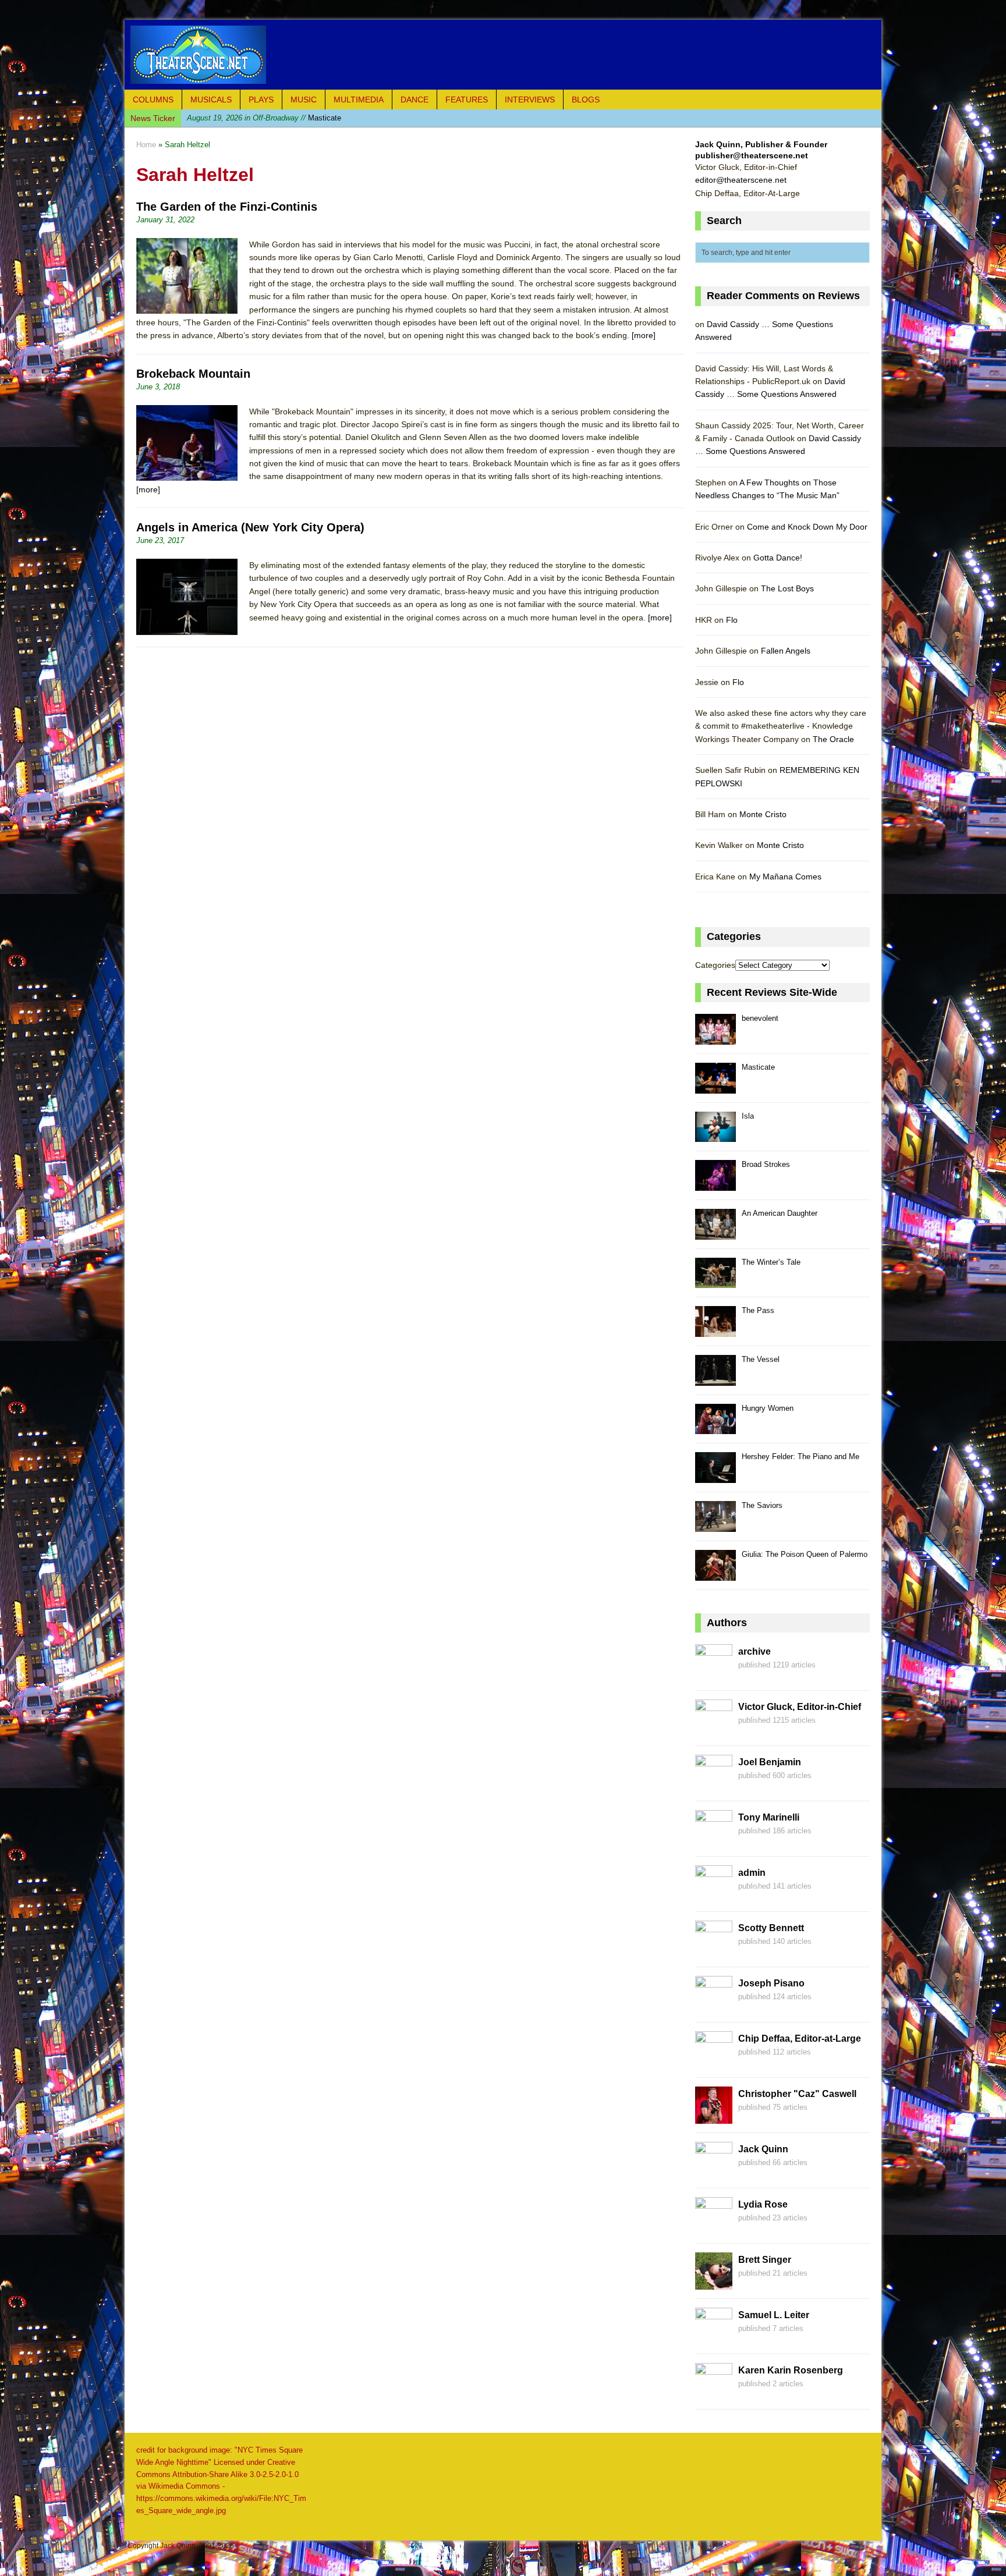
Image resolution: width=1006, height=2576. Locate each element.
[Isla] (715, 1136)
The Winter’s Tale (771, 1262)
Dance (415, 100)
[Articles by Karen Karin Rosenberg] (714, 2394)
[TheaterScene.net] (503, 55)
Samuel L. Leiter (774, 2315)
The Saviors (762, 1505)
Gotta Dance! (778, 558)
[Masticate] (715, 1087)
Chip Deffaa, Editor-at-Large (800, 2039)
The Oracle (833, 739)
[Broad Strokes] (715, 1184)
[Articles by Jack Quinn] (714, 2173)
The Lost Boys (787, 588)
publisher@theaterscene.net (752, 155)
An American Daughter (780, 1213)
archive (754, 1651)
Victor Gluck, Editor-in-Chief (800, 1707)
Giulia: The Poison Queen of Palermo (805, 1554)
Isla (249, 118)
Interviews (530, 100)
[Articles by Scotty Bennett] (714, 1951)
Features (467, 100)
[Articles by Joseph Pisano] (714, 2007)
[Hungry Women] (715, 1428)
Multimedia (359, 100)
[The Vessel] (715, 1379)
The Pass (758, 1310)
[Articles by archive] (714, 1675)
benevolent (760, 1018)
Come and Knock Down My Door (807, 527)
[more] (644, 335)
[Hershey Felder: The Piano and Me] (715, 1476)
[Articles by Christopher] (714, 2117)
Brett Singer (765, 2260)
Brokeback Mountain (193, 374)
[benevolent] (715, 1038)
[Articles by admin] (714, 1896)
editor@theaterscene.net (741, 180)
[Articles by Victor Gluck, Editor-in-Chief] (714, 1730)
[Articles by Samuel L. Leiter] (714, 2339)
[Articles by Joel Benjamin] (714, 1786)
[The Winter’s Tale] (715, 1282)
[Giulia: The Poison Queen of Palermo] (715, 1574)
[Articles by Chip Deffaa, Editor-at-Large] (714, 2062)
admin (752, 1873)
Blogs (586, 100)
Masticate (758, 1067)
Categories (715, 965)
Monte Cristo (763, 814)
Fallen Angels (786, 651)
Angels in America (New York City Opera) (250, 527)
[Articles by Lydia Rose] (714, 2228)
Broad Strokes (766, 1164)
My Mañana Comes (785, 877)
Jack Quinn (763, 2149)
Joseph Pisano (771, 1983)
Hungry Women (768, 1408)
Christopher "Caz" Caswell (797, 2094)
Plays (261, 100)
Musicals (211, 100)
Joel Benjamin (770, 1762)
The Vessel (761, 1359)
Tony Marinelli (769, 1817)
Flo (732, 620)
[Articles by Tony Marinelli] (714, 1841)
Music (304, 100)
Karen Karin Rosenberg (791, 2370)
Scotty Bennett (771, 1928)
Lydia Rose (763, 2204)
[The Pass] (715, 1330)
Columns (153, 100)
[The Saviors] (715, 1525)
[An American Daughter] (715, 1233)
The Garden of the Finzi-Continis (227, 207)
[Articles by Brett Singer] (714, 2283)
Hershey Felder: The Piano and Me (800, 1456)
